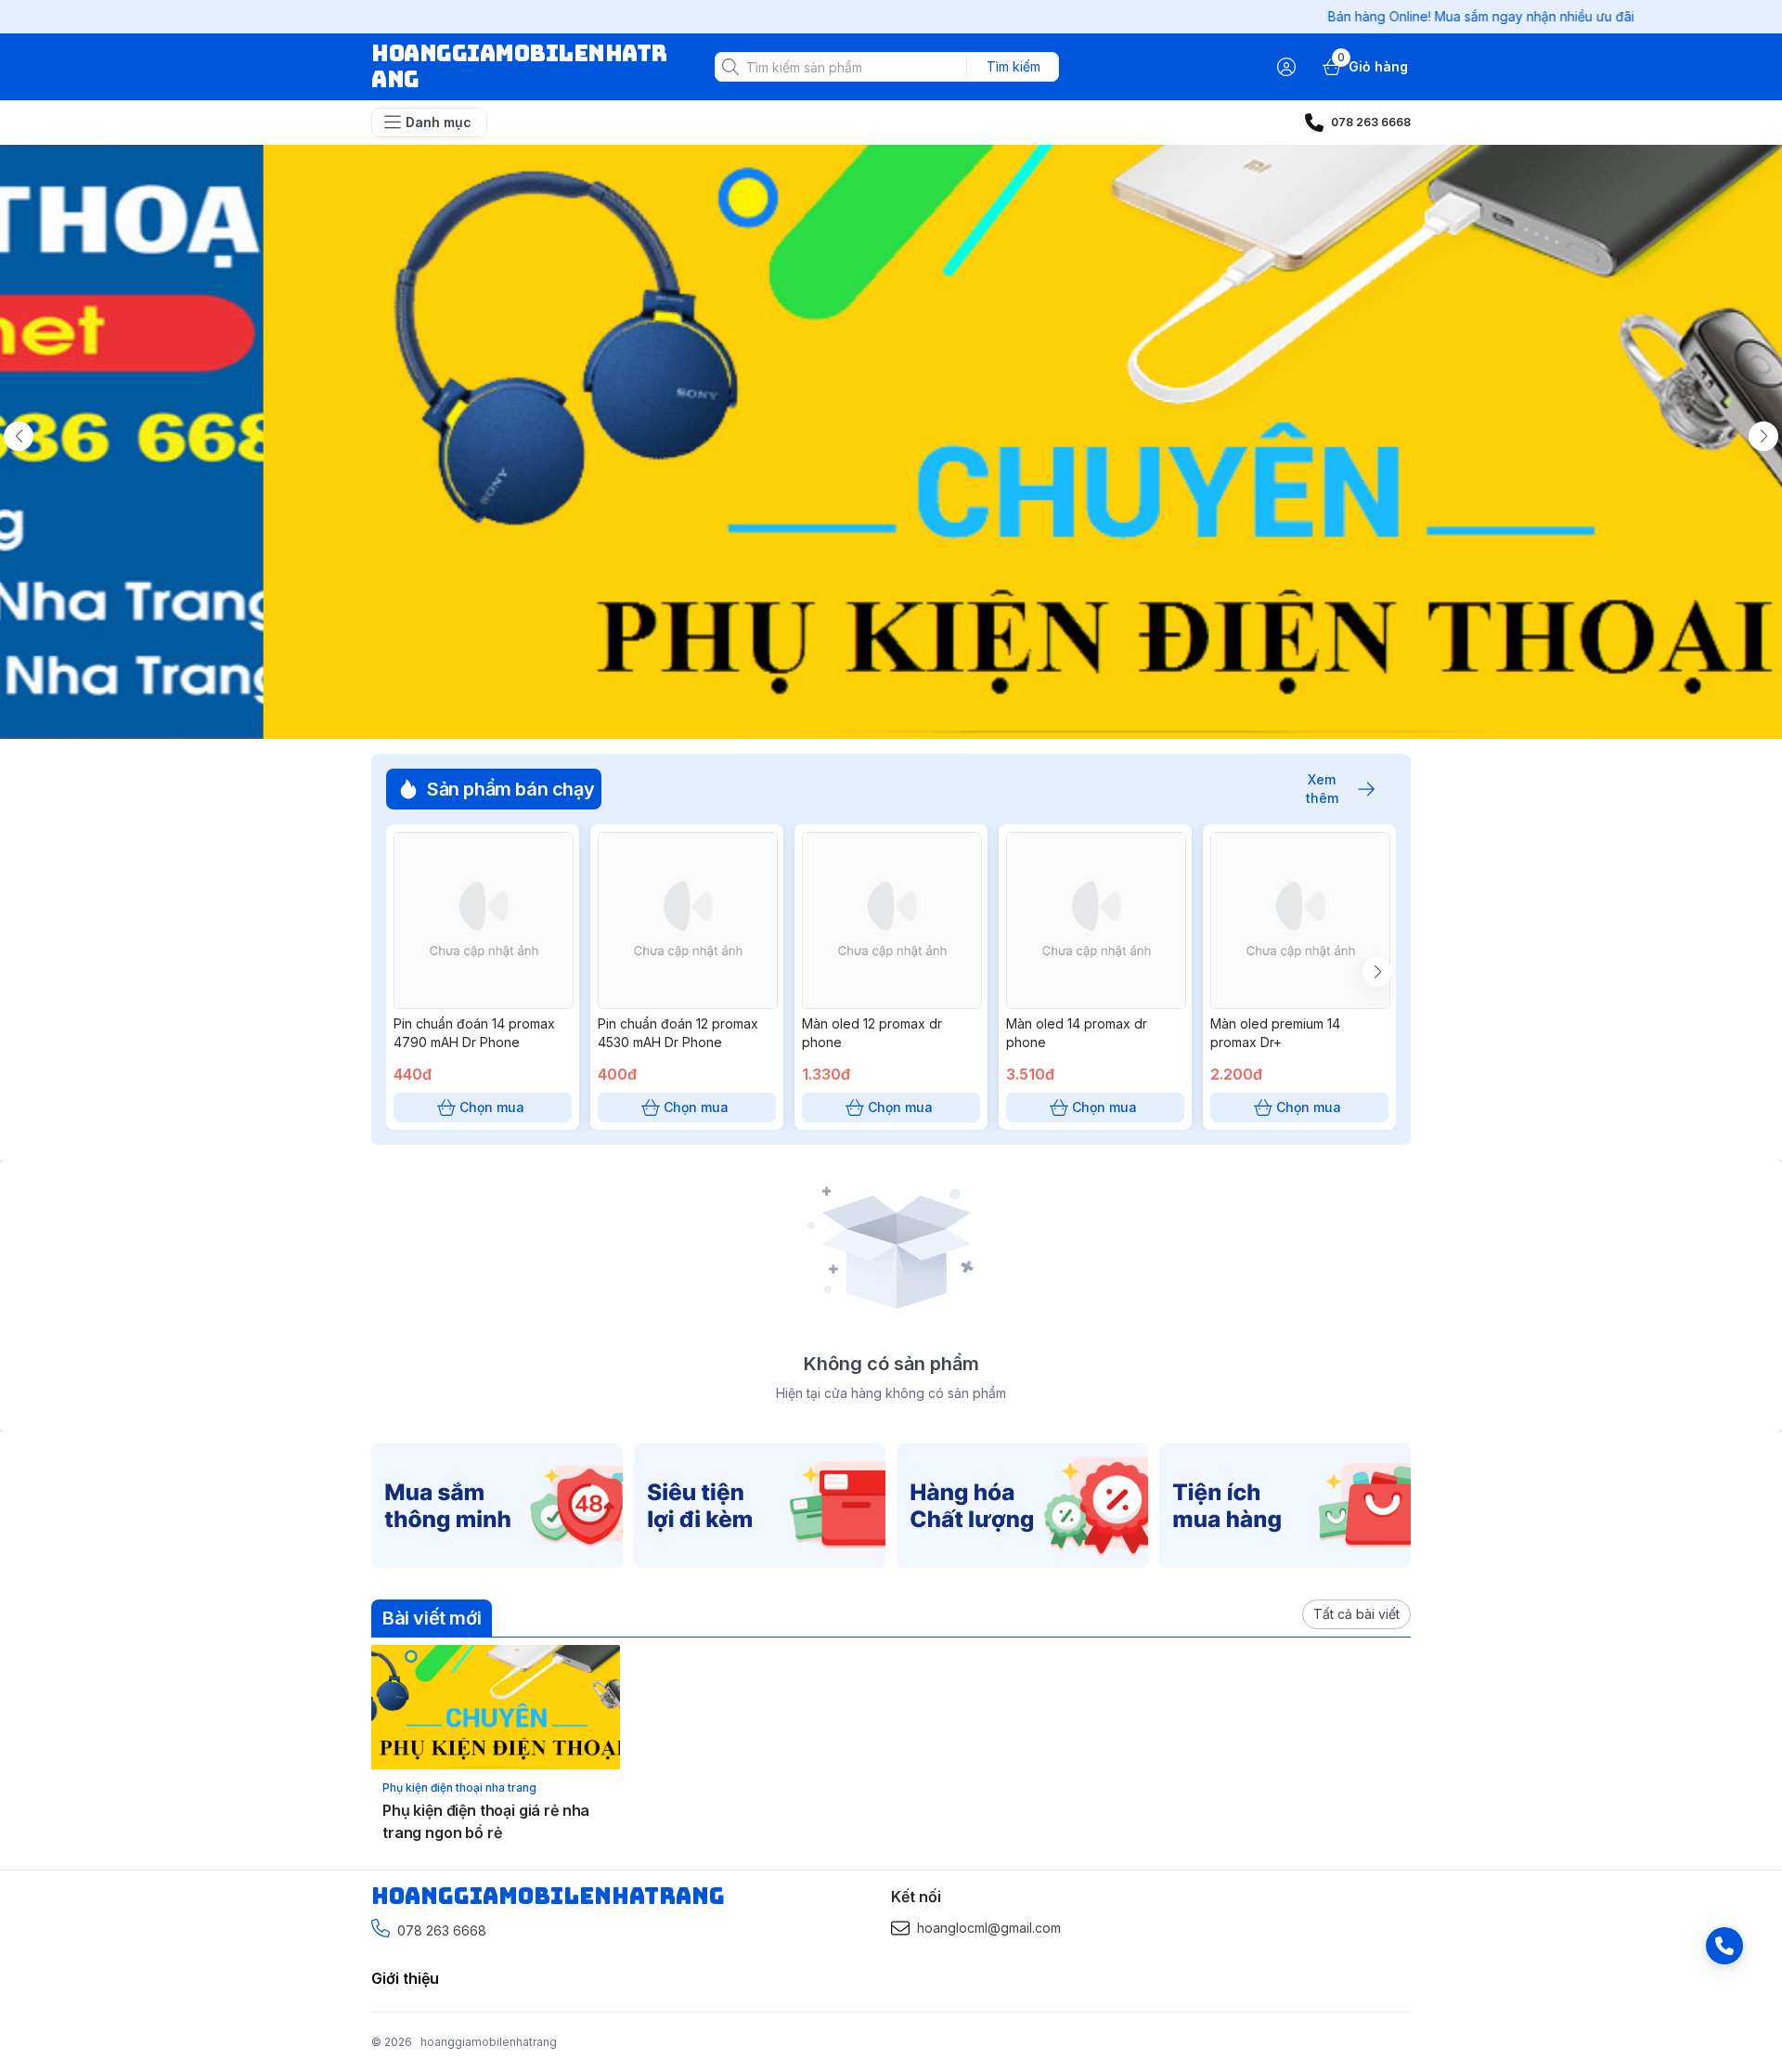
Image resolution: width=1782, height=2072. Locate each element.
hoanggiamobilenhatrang (489, 2042)
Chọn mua (492, 1107)
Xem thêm (1322, 789)
